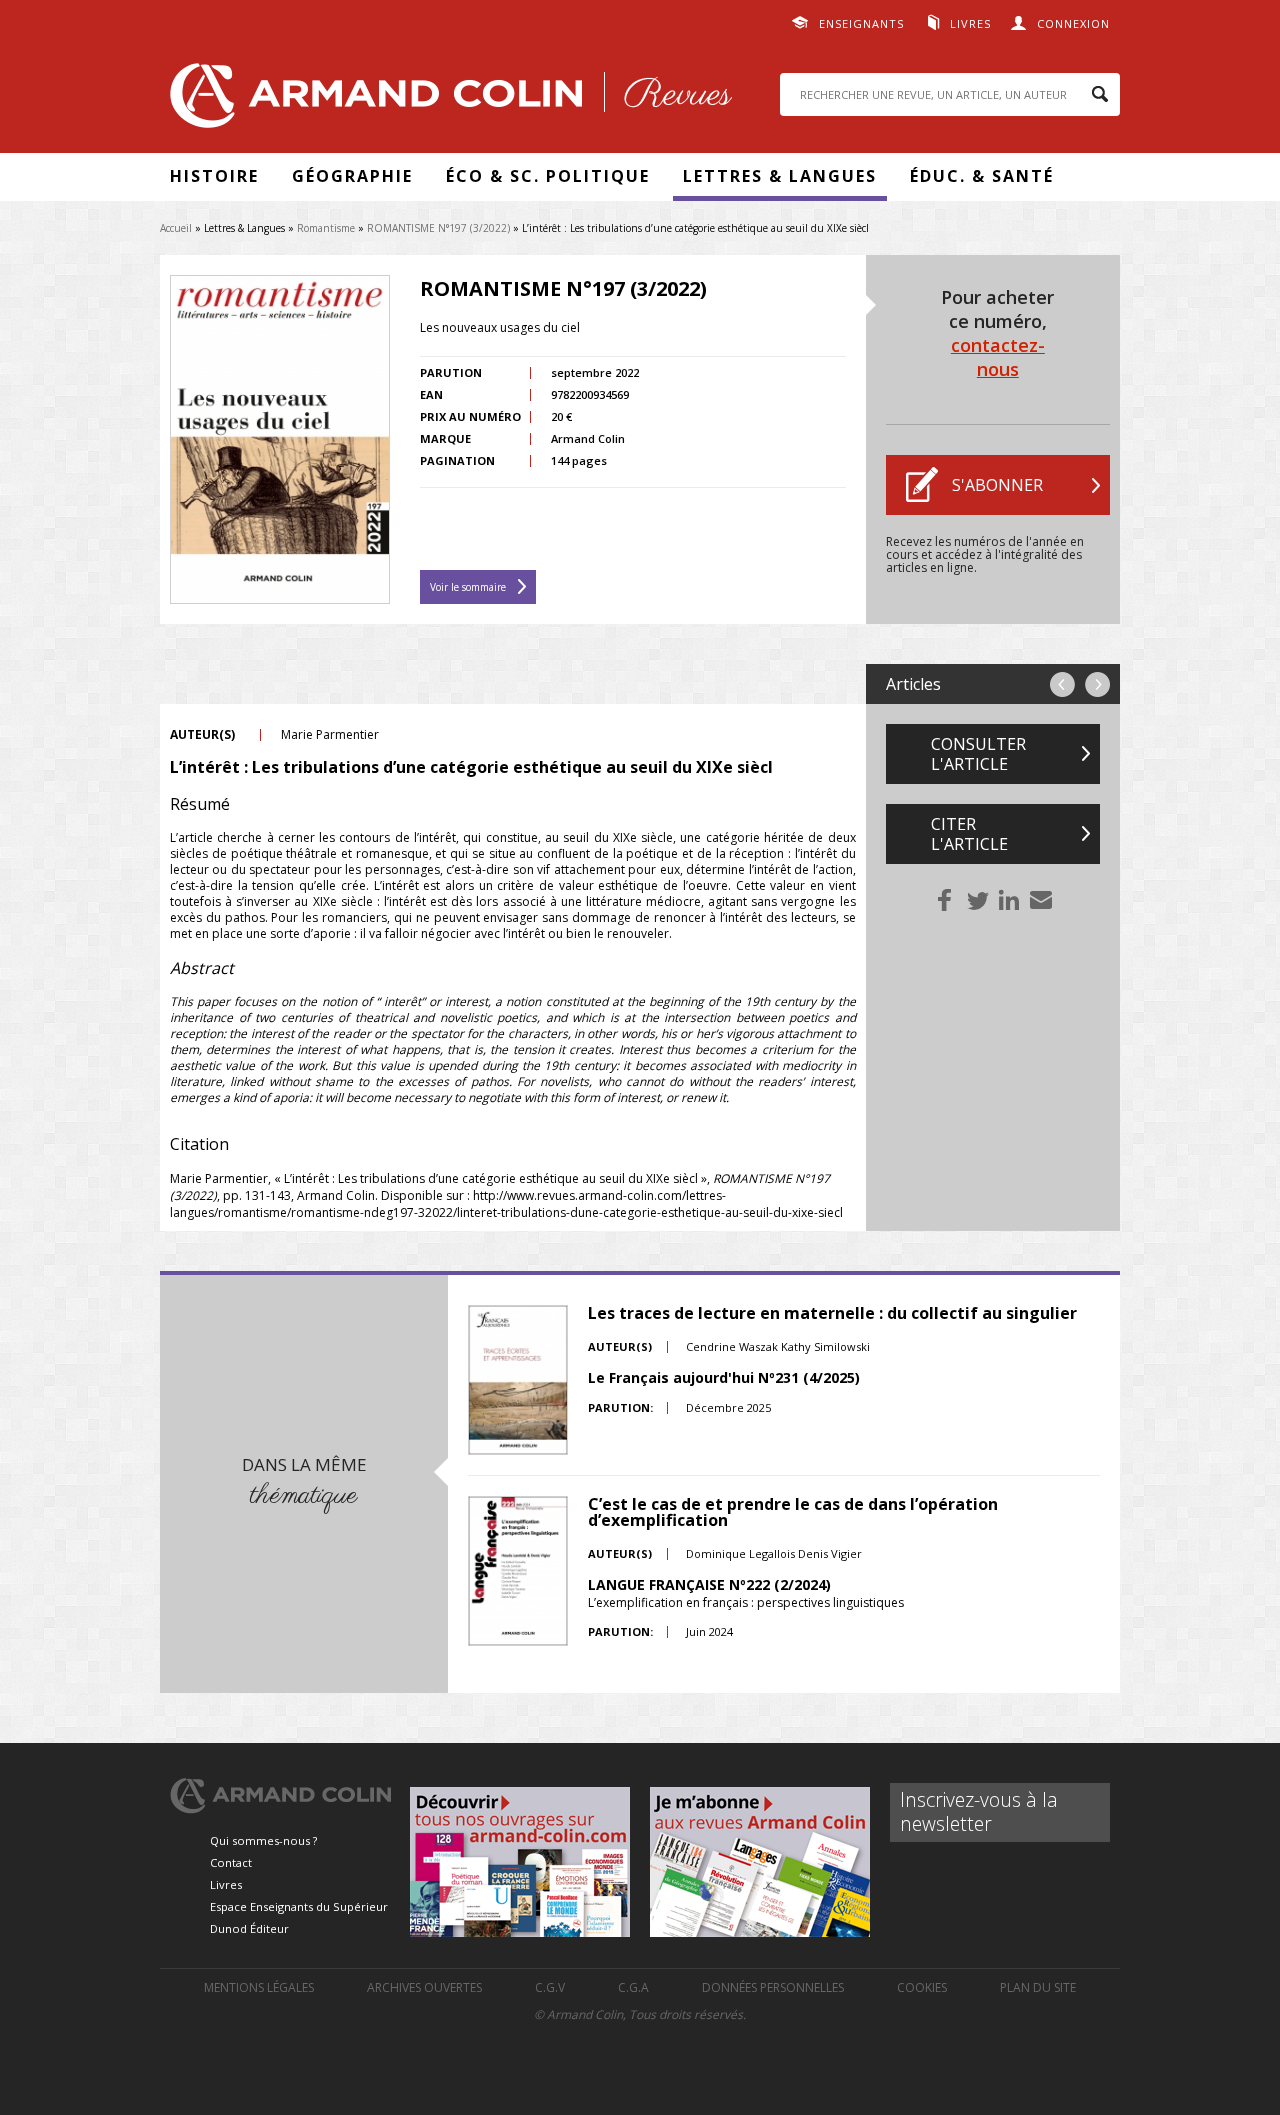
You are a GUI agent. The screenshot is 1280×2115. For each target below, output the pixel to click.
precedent (1062, 684)
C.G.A (633, 1987)
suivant (1097, 684)
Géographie (352, 176)
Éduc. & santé (982, 176)
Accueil (176, 228)
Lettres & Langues (780, 176)
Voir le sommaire (468, 587)
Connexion (1073, 23)
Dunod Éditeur (249, 1928)
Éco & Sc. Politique (548, 176)
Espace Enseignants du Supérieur (299, 1906)
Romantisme (326, 228)
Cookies (922, 1987)
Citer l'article (969, 834)
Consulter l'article (978, 754)
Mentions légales (259, 1987)
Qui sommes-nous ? (263, 1840)
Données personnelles (773, 1987)
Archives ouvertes (424, 1987)
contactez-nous (998, 357)
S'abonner (997, 485)
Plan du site (1038, 1987)
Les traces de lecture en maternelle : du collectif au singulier (832, 1313)
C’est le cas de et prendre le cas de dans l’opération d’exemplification (793, 1512)
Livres (970, 23)
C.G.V (550, 1987)
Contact (231, 1862)
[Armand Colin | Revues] (446, 100)
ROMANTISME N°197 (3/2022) (438, 228)
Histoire (214, 176)
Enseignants (861, 23)
